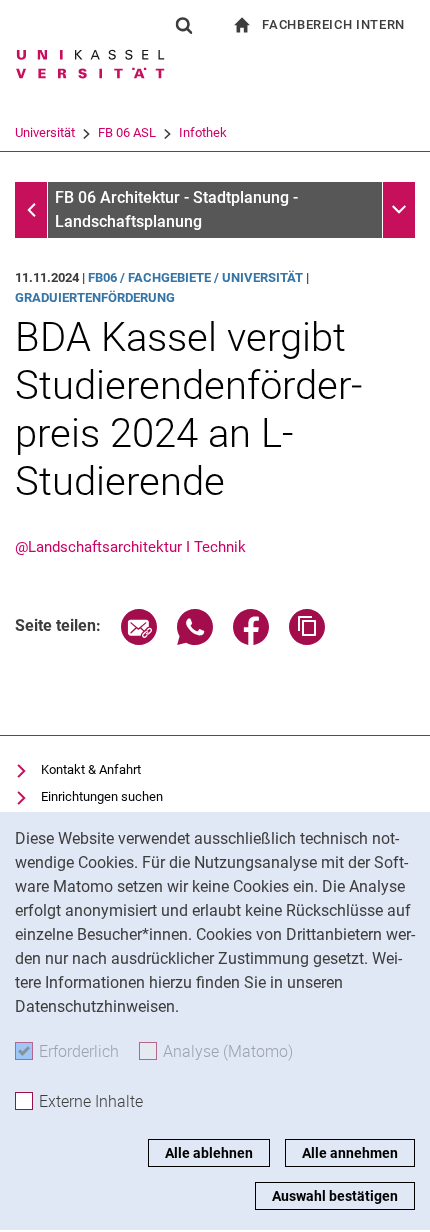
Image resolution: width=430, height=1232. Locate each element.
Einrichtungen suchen (102, 796)
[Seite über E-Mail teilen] (139, 639)
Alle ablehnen (209, 1153)
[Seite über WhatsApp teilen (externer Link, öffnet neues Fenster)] (195, 639)
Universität (45, 132)
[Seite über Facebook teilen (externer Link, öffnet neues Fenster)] (251, 639)
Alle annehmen (350, 1153)
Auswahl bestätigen (335, 1196)
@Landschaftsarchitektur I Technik (130, 547)
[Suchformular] (184, 25)
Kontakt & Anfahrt (91, 769)
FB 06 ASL (127, 132)
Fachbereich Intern (333, 24)
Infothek (203, 132)
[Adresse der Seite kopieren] (307, 639)
